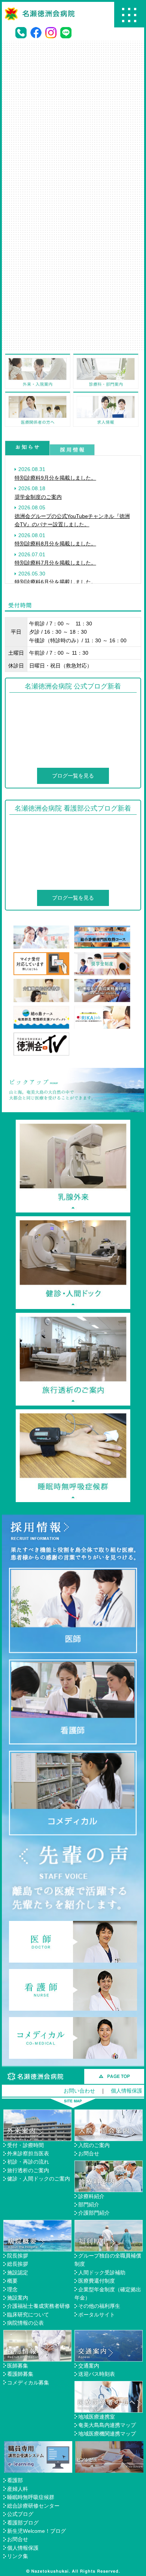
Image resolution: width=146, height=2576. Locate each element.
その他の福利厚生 (99, 2306)
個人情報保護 (127, 2091)
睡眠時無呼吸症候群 (31, 2497)
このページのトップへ (114, 2076)
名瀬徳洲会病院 (36, 2076)
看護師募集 (20, 2374)
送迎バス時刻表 (97, 2374)
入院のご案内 (94, 2145)
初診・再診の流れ (28, 2162)
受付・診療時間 (25, 2145)
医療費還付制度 (97, 2281)
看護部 (15, 2480)
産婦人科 (18, 2489)
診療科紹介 (91, 2196)
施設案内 (18, 2298)
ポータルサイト (97, 2315)
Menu (129, 15)
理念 (12, 2289)
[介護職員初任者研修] (42, 983)
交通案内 (89, 2366)
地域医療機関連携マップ (107, 2434)
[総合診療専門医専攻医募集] (102, 930)
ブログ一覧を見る (73, 776)
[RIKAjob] (102, 1010)
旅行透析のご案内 (28, 2170)
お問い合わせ (79, 2091)
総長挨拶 (18, 2264)
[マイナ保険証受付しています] (42, 956)
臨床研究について (28, 2315)
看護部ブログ (23, 2523)
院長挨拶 (18, 2256)
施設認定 (18, 2272)
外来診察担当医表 (28, 2153)
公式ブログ (20, 2514)
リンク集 (18, 2556)
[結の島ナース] (42, 1010)
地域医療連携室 (97, 2417)
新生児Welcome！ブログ (36, 2531)
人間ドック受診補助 (102, 2272)
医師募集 (18, 2366)
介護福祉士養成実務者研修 (39, 2306)
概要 (12, 2281)
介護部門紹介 (94, 2213)
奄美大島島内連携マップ (107, 2425)
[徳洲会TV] (42, 1037)
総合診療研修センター (33, 2506)
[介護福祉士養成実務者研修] (102, 983)
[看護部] (42, 930)
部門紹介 (89, 2205)
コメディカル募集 (28, 2383)
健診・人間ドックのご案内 (39, 2179)
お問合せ (89, 2153)
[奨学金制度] (102, 956)
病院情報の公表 (25, 2323)
